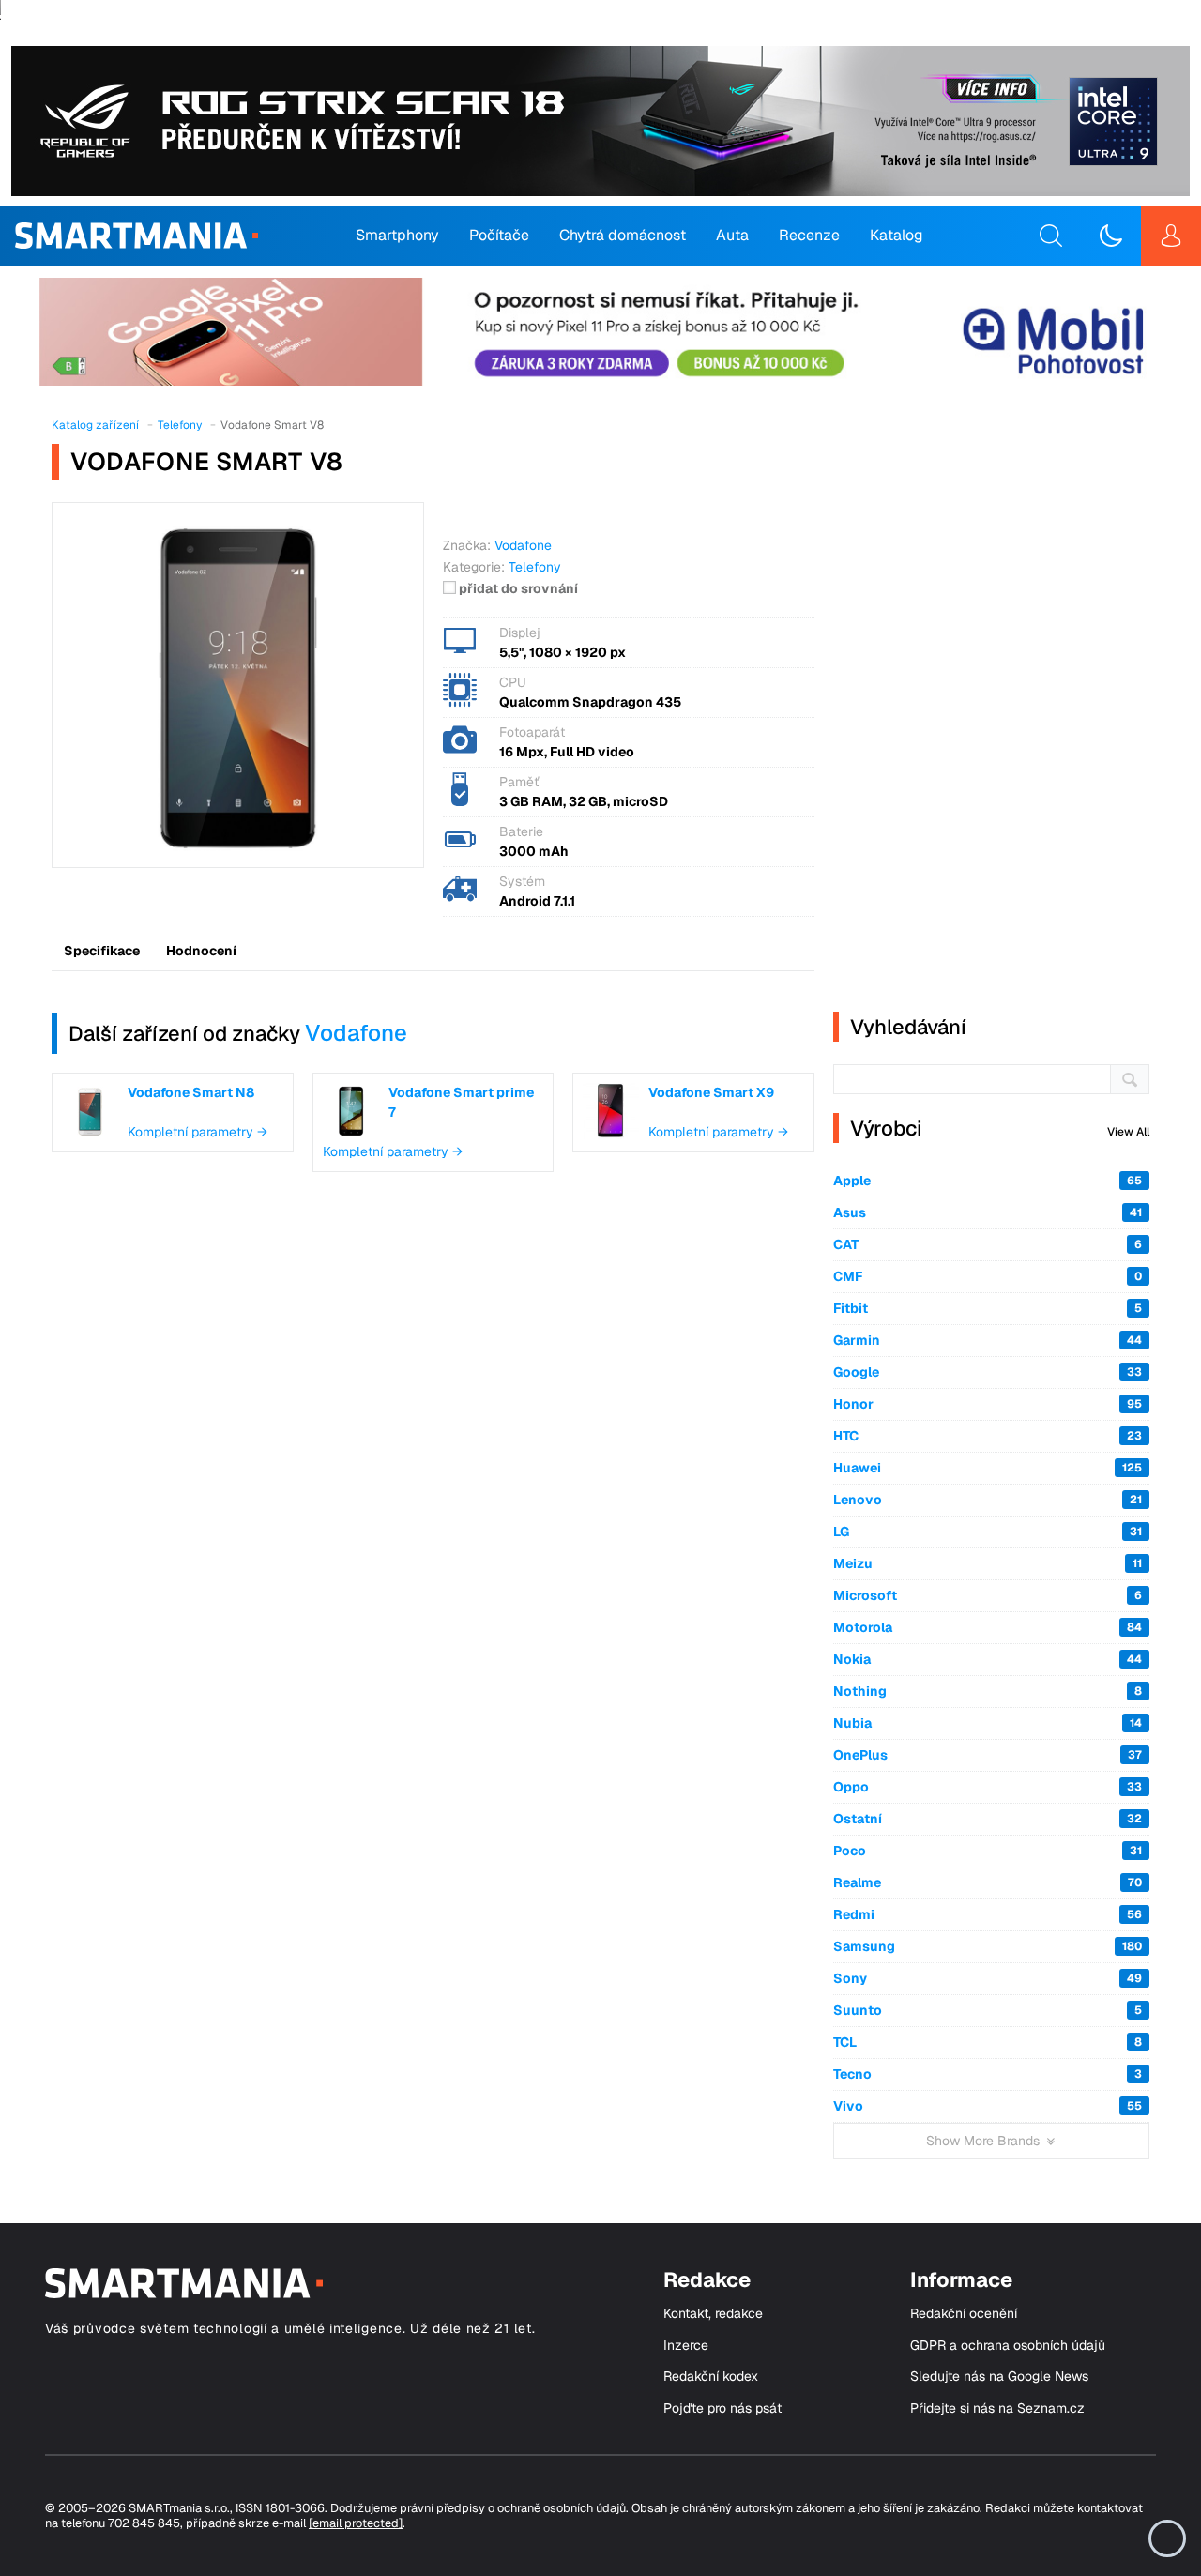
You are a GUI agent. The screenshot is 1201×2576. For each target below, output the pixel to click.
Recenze (809, 235)
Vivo (988, 2106)
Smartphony (397, 235)
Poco (988, 1851)
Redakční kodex (711, 2377)
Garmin (988, 1340)
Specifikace (102, 951)
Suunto (988, 2010)
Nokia (988, 1659)
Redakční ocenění (964, 2314)
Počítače (499, 235)
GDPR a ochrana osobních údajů (1008, 2346)
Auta (732, 235)
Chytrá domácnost (623, 235)
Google (988, 1372)
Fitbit (988, 1308)
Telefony (535, 567)
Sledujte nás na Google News (999, 2377)
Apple (988, 1181)
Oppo (988, 1787)
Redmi (988, 1914)
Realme (988, 1882)
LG (988, 1532)
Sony (988, 1978)
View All (1128, 1132)
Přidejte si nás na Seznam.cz (997, 2408)
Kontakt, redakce (713, 2314)
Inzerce (686, 2346)
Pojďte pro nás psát (722, 2408)
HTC (988, 1436)
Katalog (897, 235)
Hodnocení (201, 951)
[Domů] (137, 236)
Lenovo (988, 1500)
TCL (988, 2042)
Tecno (988, 2074)
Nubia (988, 1723)
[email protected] (356, 2523)
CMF (988, 1276)
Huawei (988, 1468)
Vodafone (356, 1033)
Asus (988, 1212)
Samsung (988, 1946)
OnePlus (988, 1755)
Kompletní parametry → (198, 1132)
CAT (988, 1244)
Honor (988, 1404)
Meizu (988, 1563)
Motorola (988, 1627)
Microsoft (988, 1595)
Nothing (988, 1691)
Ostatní (988, 1819)
